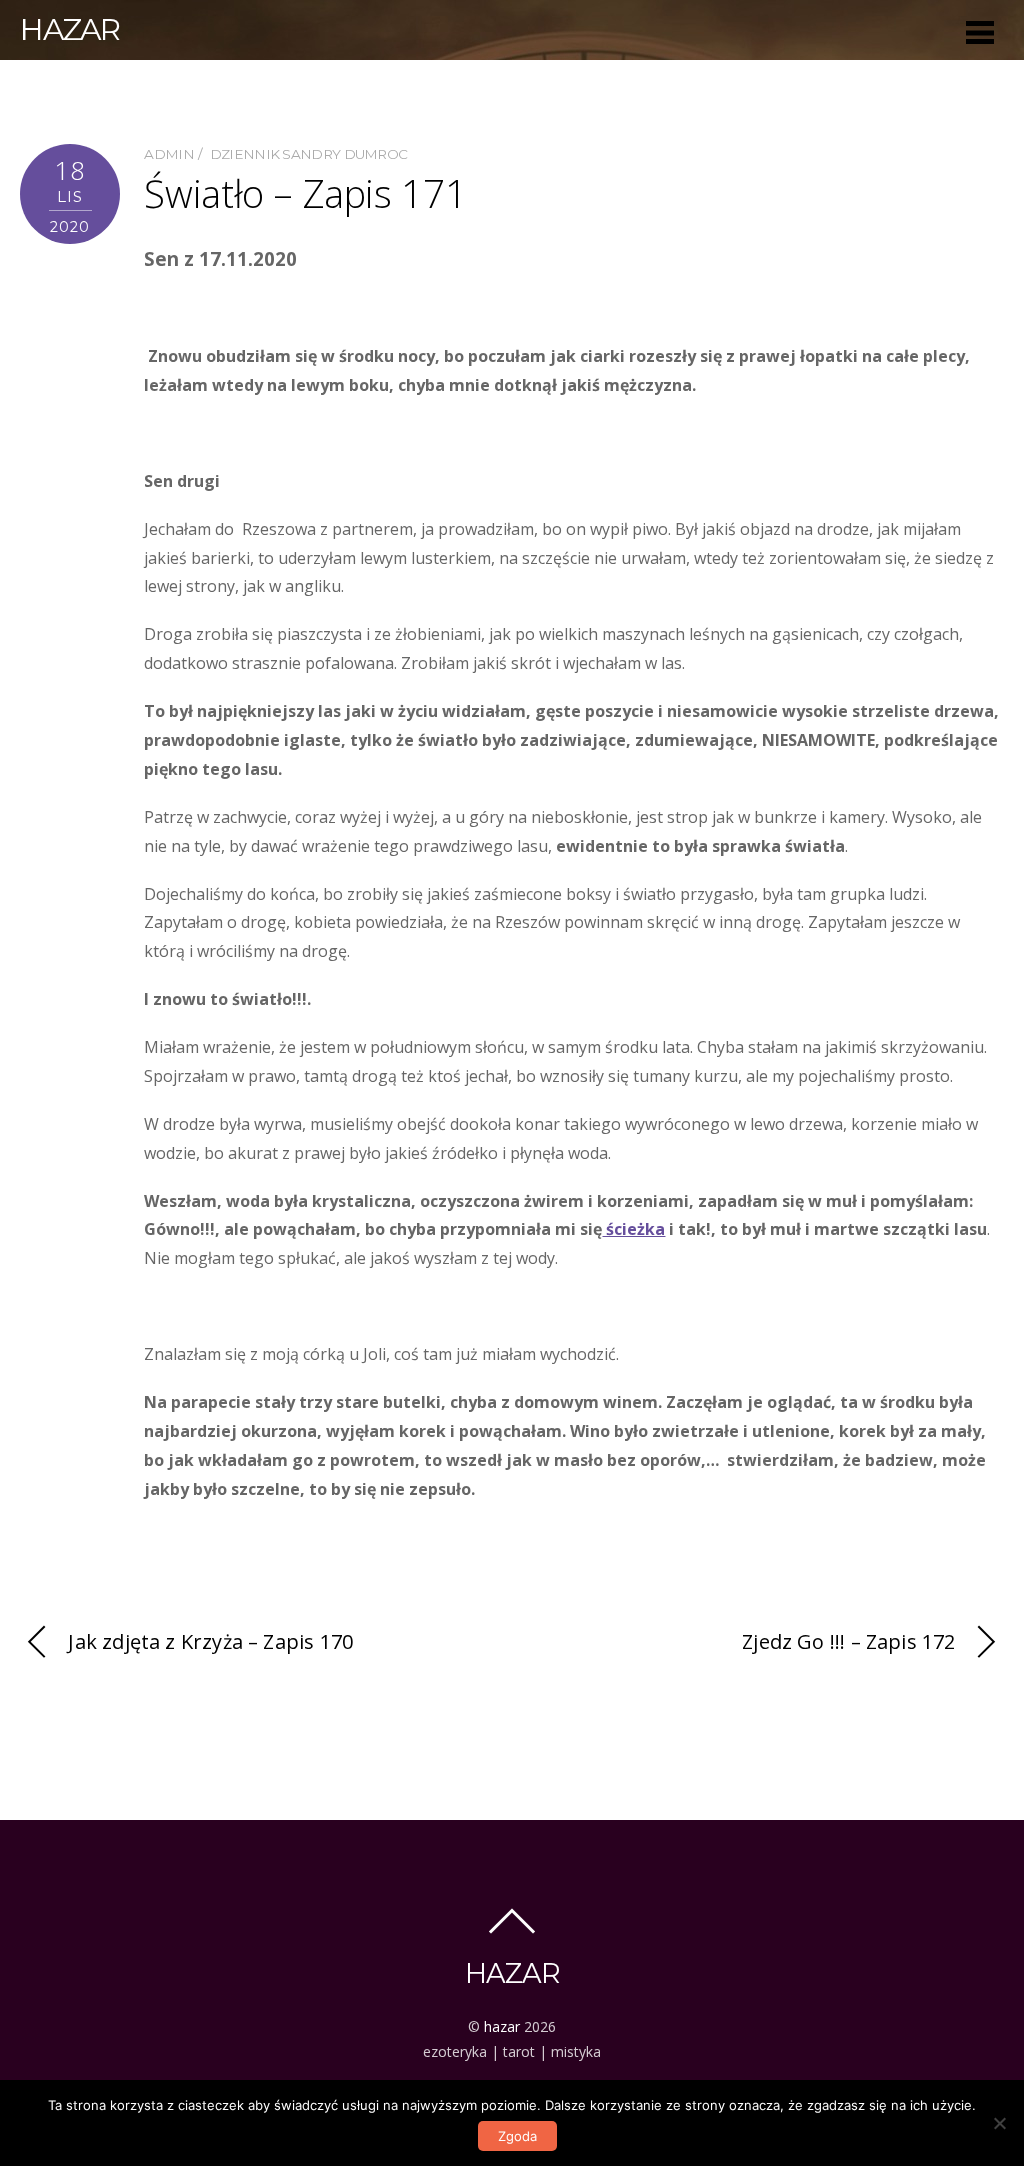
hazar (502, 2026)
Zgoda (517, 2136)
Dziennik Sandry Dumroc (309, 154)
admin (169, 154)
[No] (999, 2123)
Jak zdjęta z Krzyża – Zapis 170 (210, 1641)
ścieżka (633, 1229)
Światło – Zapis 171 (305, 193)
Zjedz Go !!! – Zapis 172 (848, 1641)
